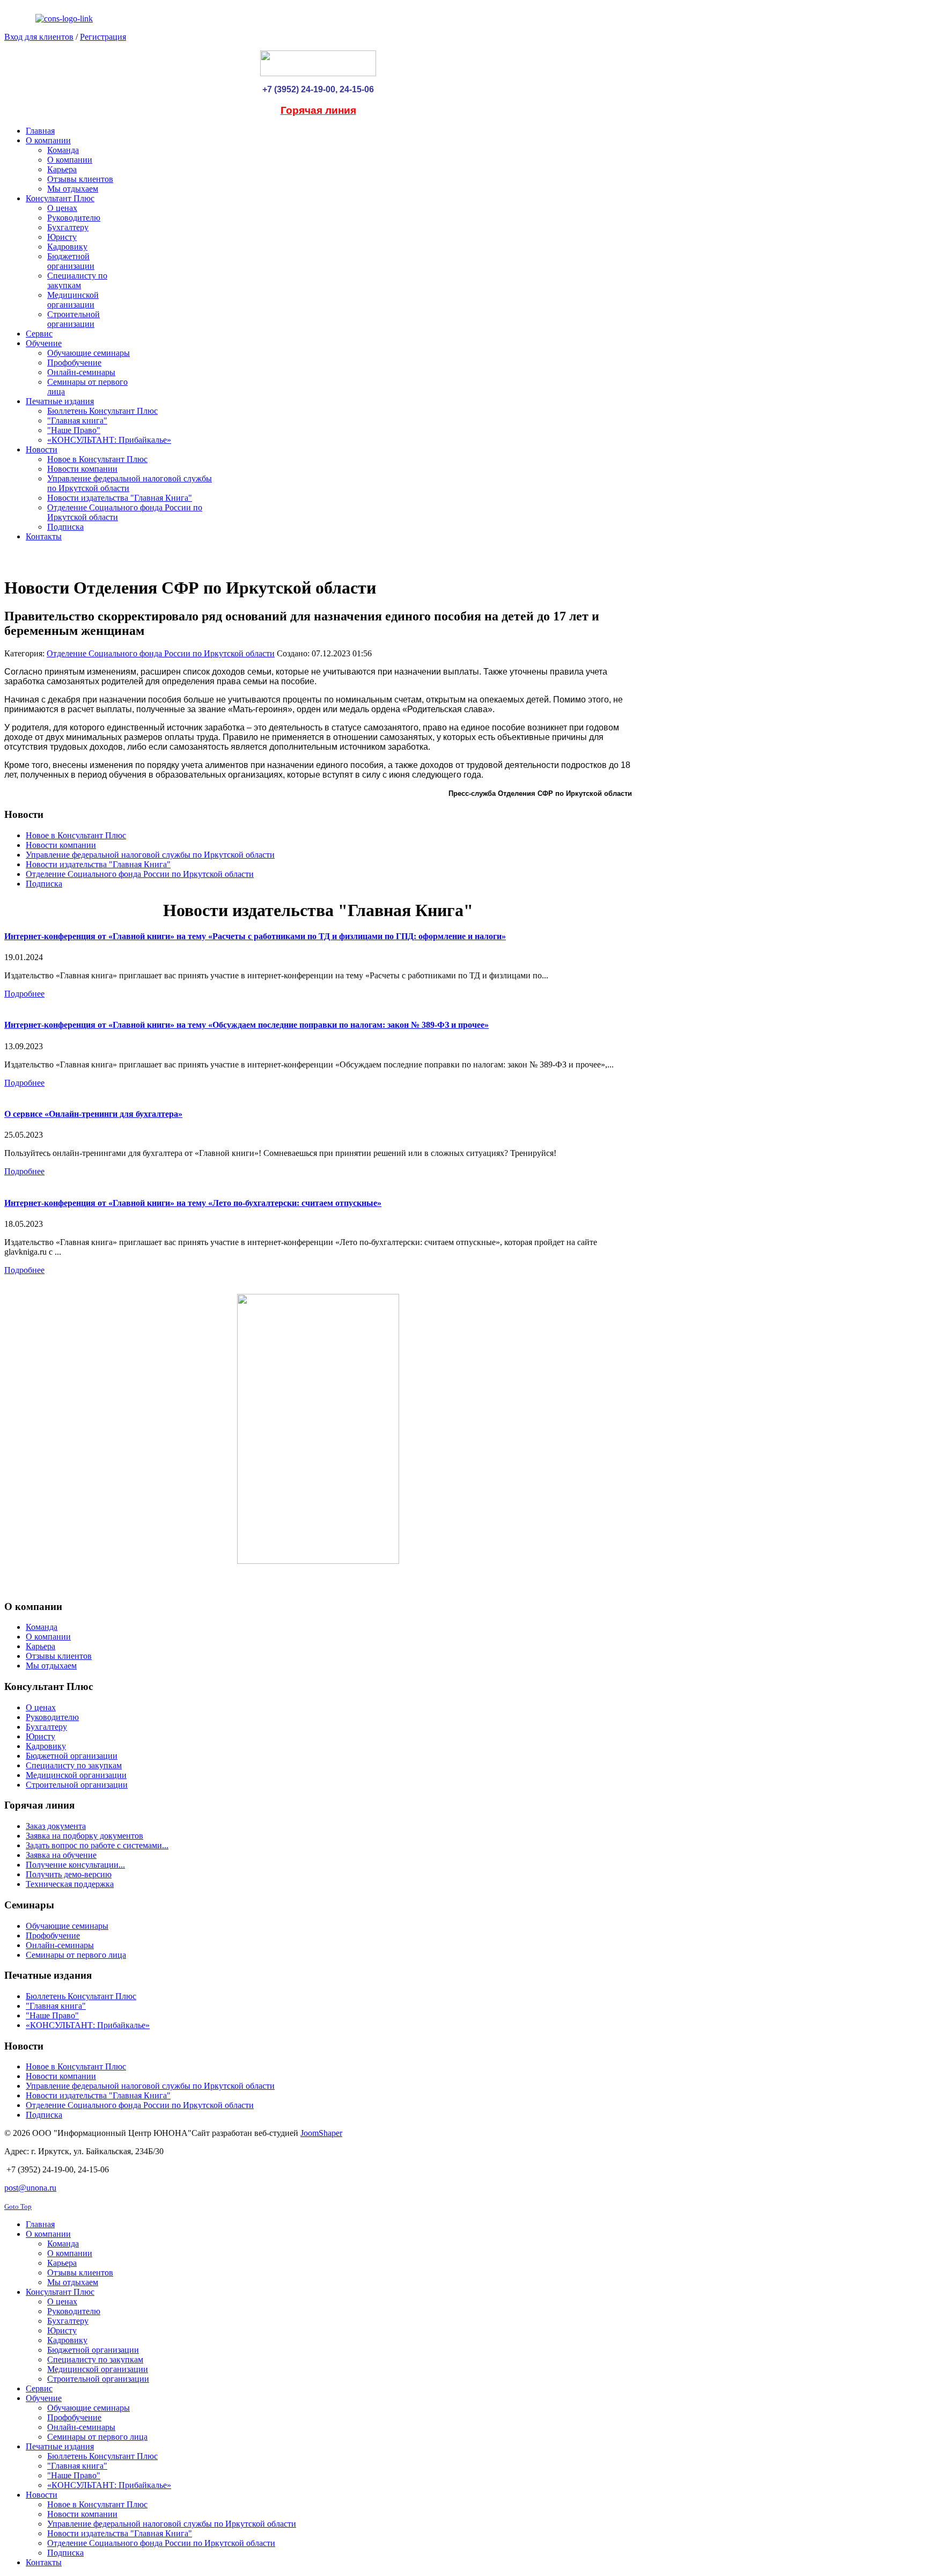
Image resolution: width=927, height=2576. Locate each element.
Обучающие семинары (67, 1926)
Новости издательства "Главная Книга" (98, 864)
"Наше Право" (52, 2015)
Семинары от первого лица (76, 1955)
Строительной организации (77, 1785)
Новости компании (61, 845)
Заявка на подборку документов (84, 1836)
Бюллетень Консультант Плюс (81, 1996)
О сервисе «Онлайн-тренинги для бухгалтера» (93, 1114)
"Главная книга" (56, 2006)
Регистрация (103, 37)
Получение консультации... (75, 1865)
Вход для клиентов (39, 37)
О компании (48, 1637)
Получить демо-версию (69, 1874)
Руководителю (52, 1717)
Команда (42, 1627)
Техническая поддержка (70, 1884)
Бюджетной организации (72, 1756)
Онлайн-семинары (60, 1945)
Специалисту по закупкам (74, 1765)
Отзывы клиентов (59, 1656)
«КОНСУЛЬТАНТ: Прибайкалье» (88, 2025)
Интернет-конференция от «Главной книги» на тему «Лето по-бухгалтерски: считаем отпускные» (193, 1203)
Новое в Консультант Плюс (76, 835)
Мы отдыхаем (51, 1666)
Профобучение (53, 1935)
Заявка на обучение (61, 1855)
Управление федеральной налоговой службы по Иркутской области (150, 855)
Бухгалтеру (46, 1727)
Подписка (44, 884)
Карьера (41, 1646)
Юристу (41, 1736)
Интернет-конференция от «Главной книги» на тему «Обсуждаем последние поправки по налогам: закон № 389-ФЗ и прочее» (247, 1025)
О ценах (41, 1707)
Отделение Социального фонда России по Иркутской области (161, 653)
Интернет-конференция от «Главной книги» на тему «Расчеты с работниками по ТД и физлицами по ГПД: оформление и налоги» (255, 936)
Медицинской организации (76, 1775)
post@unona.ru (30, 2188)
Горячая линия (318, 110)
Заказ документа (56, 1826)
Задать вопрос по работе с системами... (97, 1845)
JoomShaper (321, 2133)
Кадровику (46, 1746)
